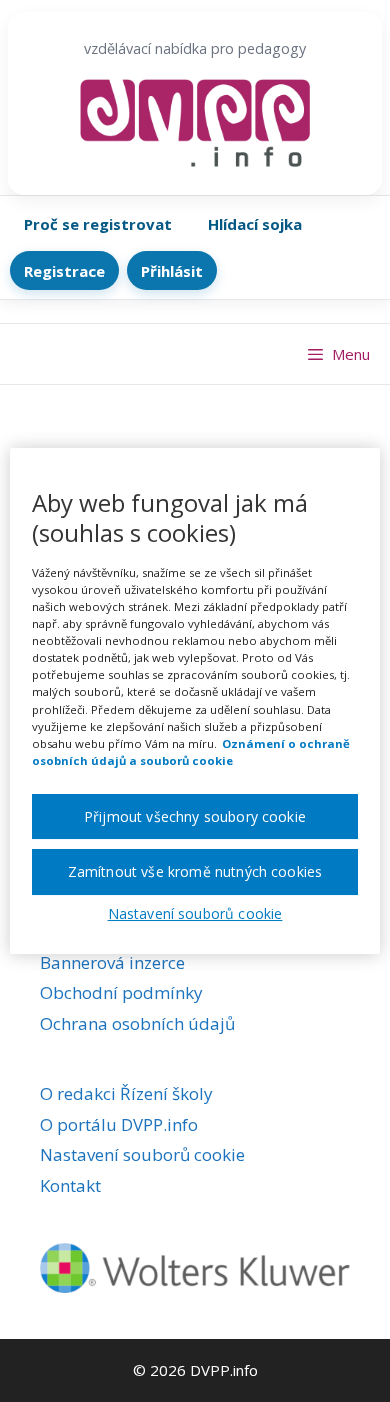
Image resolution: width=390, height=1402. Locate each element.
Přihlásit (172, 271)
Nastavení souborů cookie (142, 1154)
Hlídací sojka (255, 224)
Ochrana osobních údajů (137, 1023)
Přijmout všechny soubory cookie (195, 816)
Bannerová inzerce (112, 962)
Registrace (64, 271)
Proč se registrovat (98, 224)
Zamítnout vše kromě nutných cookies (195, 871)
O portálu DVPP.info (119, 1124)
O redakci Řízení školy (126, 1093)
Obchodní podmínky (121, 992)
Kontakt (70, 1185)
